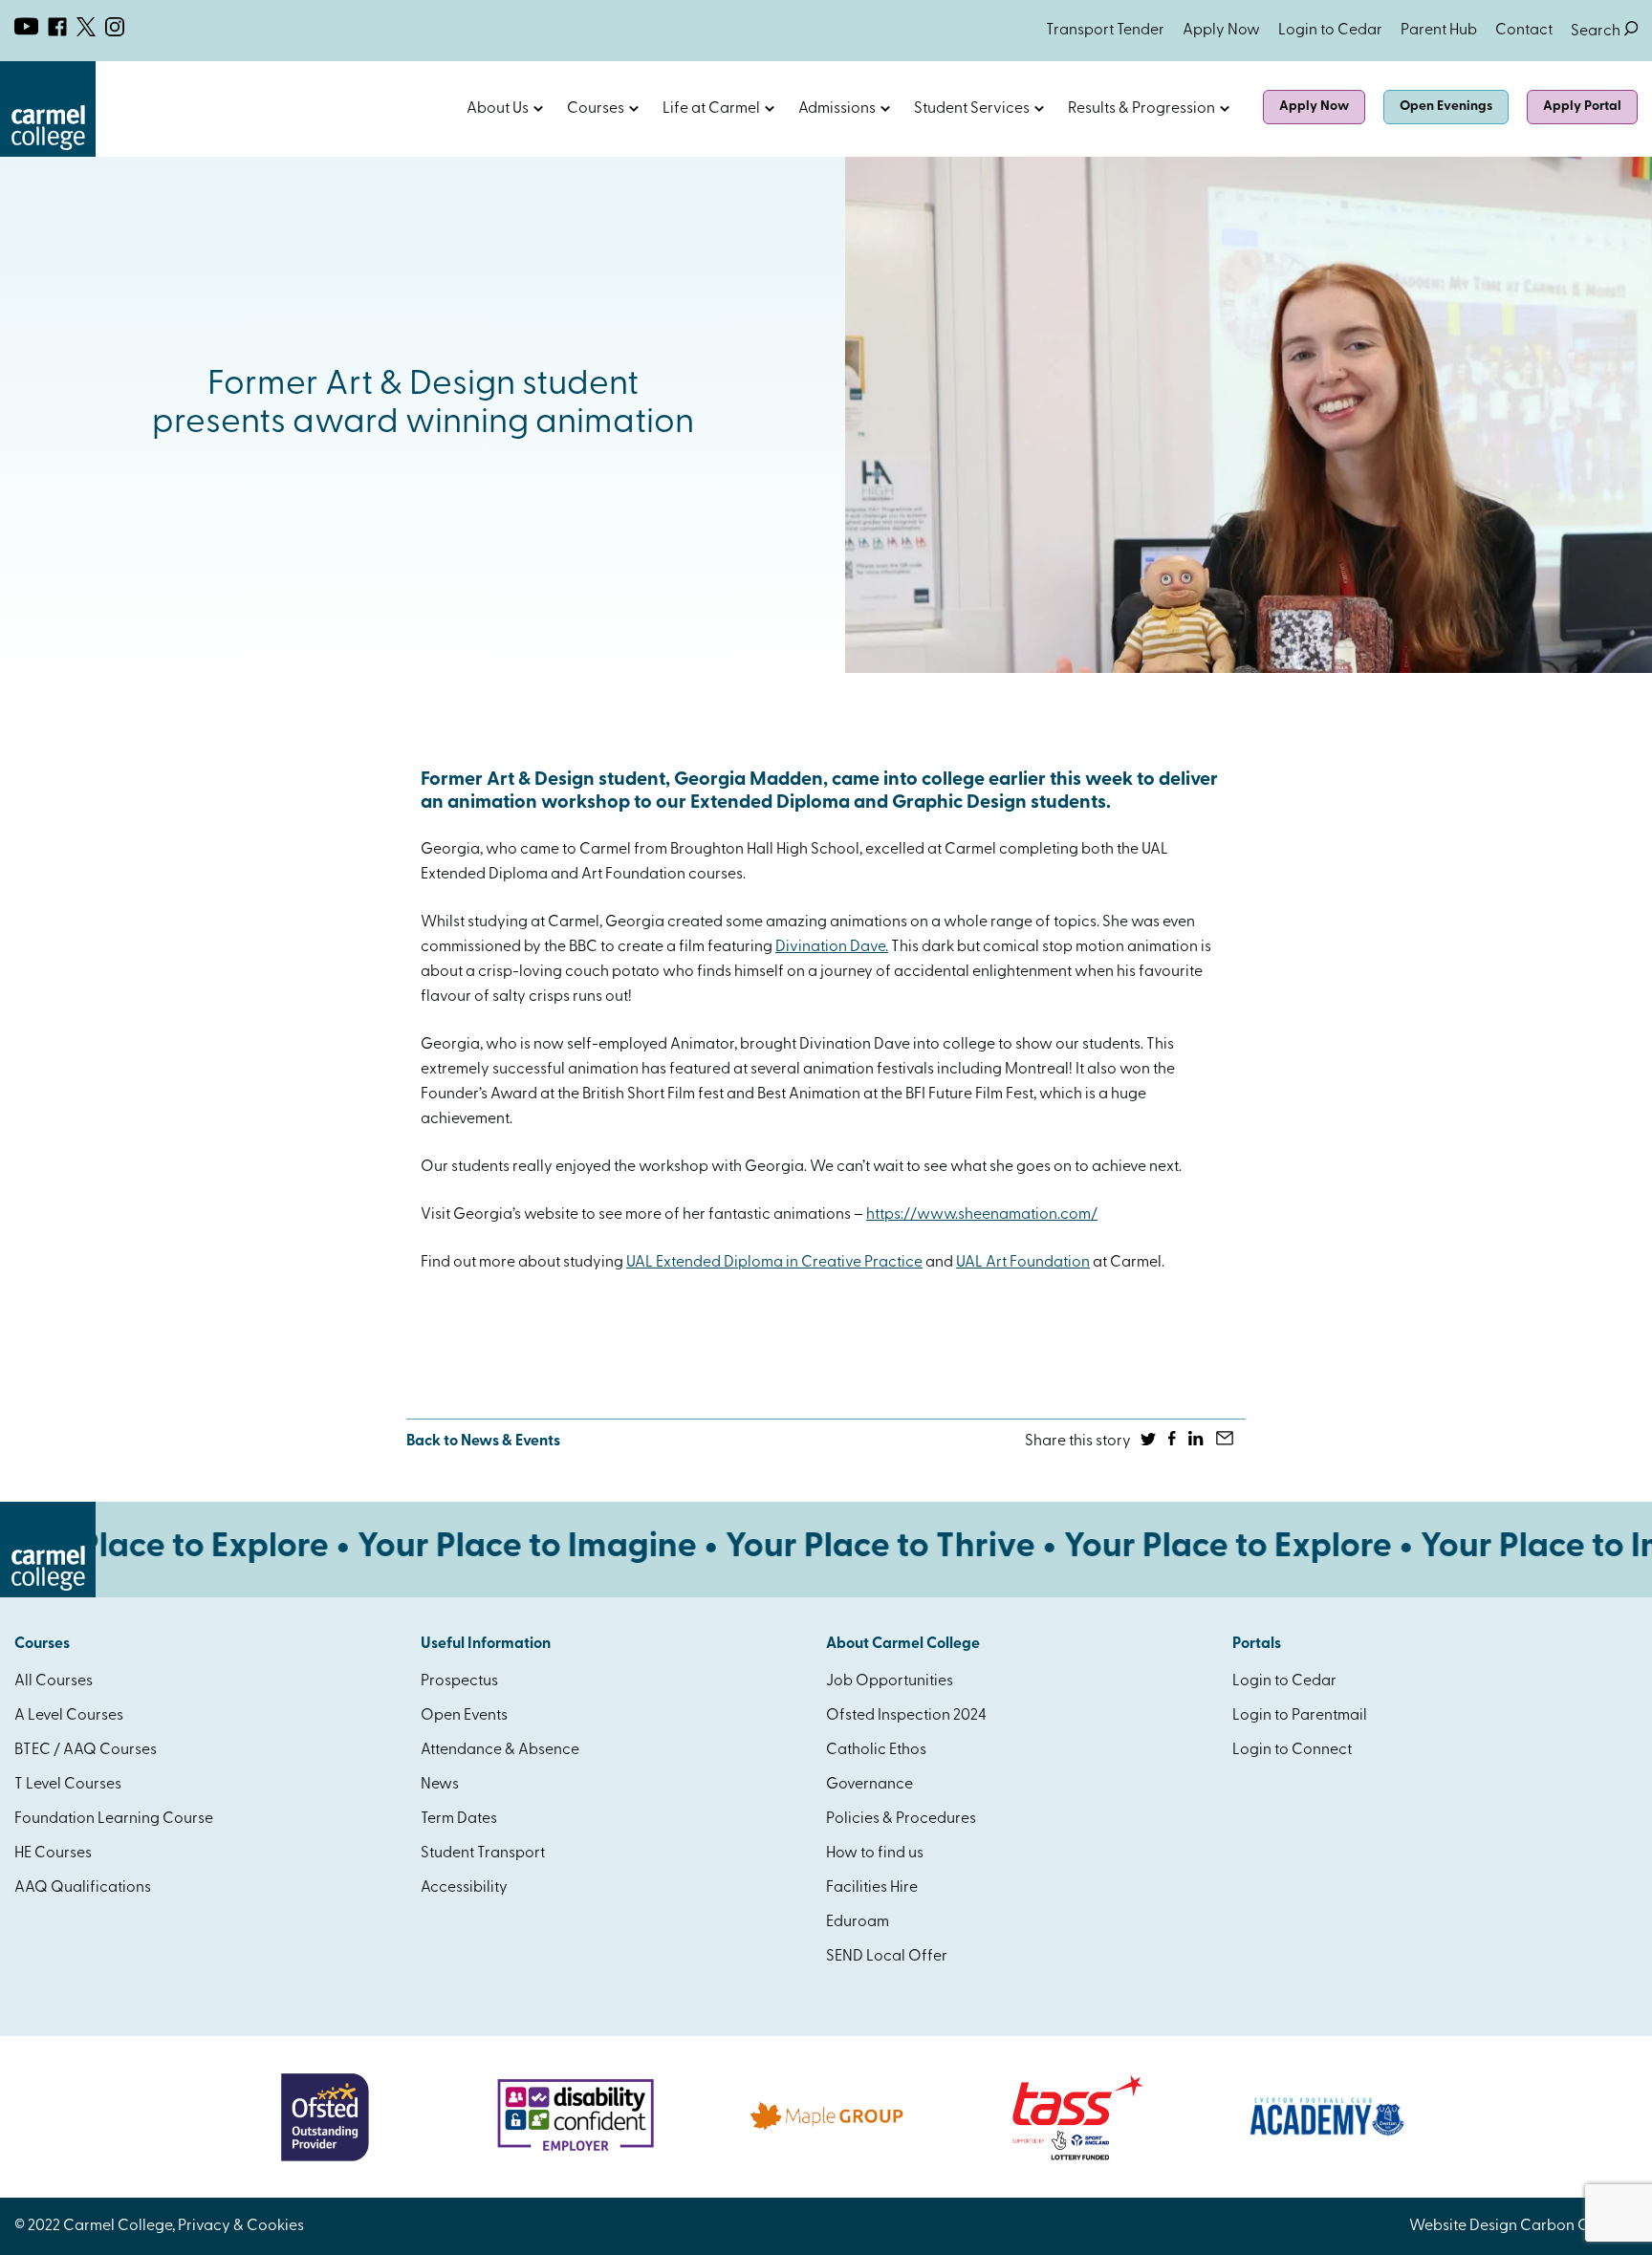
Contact (1524, 31)
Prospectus (459, 1681)
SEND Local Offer (887, 1957)
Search (1604, 32)
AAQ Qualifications (83, 1888)
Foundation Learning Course (114, 1819)
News (440, 1785)
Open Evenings (1446, 107)
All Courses (54, 1681)
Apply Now (1221, 31)
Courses (596, 109)
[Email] (1226, 1442)
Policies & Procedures (901, 1819)
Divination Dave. (832, 947)
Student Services (972, 109)
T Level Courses (68, 1785)
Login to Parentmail (1300, 1716)
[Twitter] (1150, 1442)
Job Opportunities (890, 1681)
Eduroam (858, 1922)
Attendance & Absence (500, 1750)
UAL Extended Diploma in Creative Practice (774, 1263)
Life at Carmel (711, 109)
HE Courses (53, 1854)
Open (538, 109)
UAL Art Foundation (1023, 1263)
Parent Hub (1439, 31)
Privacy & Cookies (241, 2226)
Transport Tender (1105, 31)
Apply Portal (1582, 107)
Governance (869, 1785)
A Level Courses (69, 1716)
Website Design (1463, 2226)
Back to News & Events (483, 1442)
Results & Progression (1141, 109)
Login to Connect (1292, 1750)
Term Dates (459, 1819)
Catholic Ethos (876, 1750)
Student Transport (483, 1854)
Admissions (837, 109)
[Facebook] (1174, 1442)
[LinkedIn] (1197, 1442)
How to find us (875, 1854)
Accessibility (464, 1888)
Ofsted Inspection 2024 (906, 1716)
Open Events (464, 1716)
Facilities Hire (872, 1888)
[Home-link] (48, 153)
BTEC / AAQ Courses (86, 1750)
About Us (498, 109)
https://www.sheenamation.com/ (982, 1215)
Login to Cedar (1330, 31)
